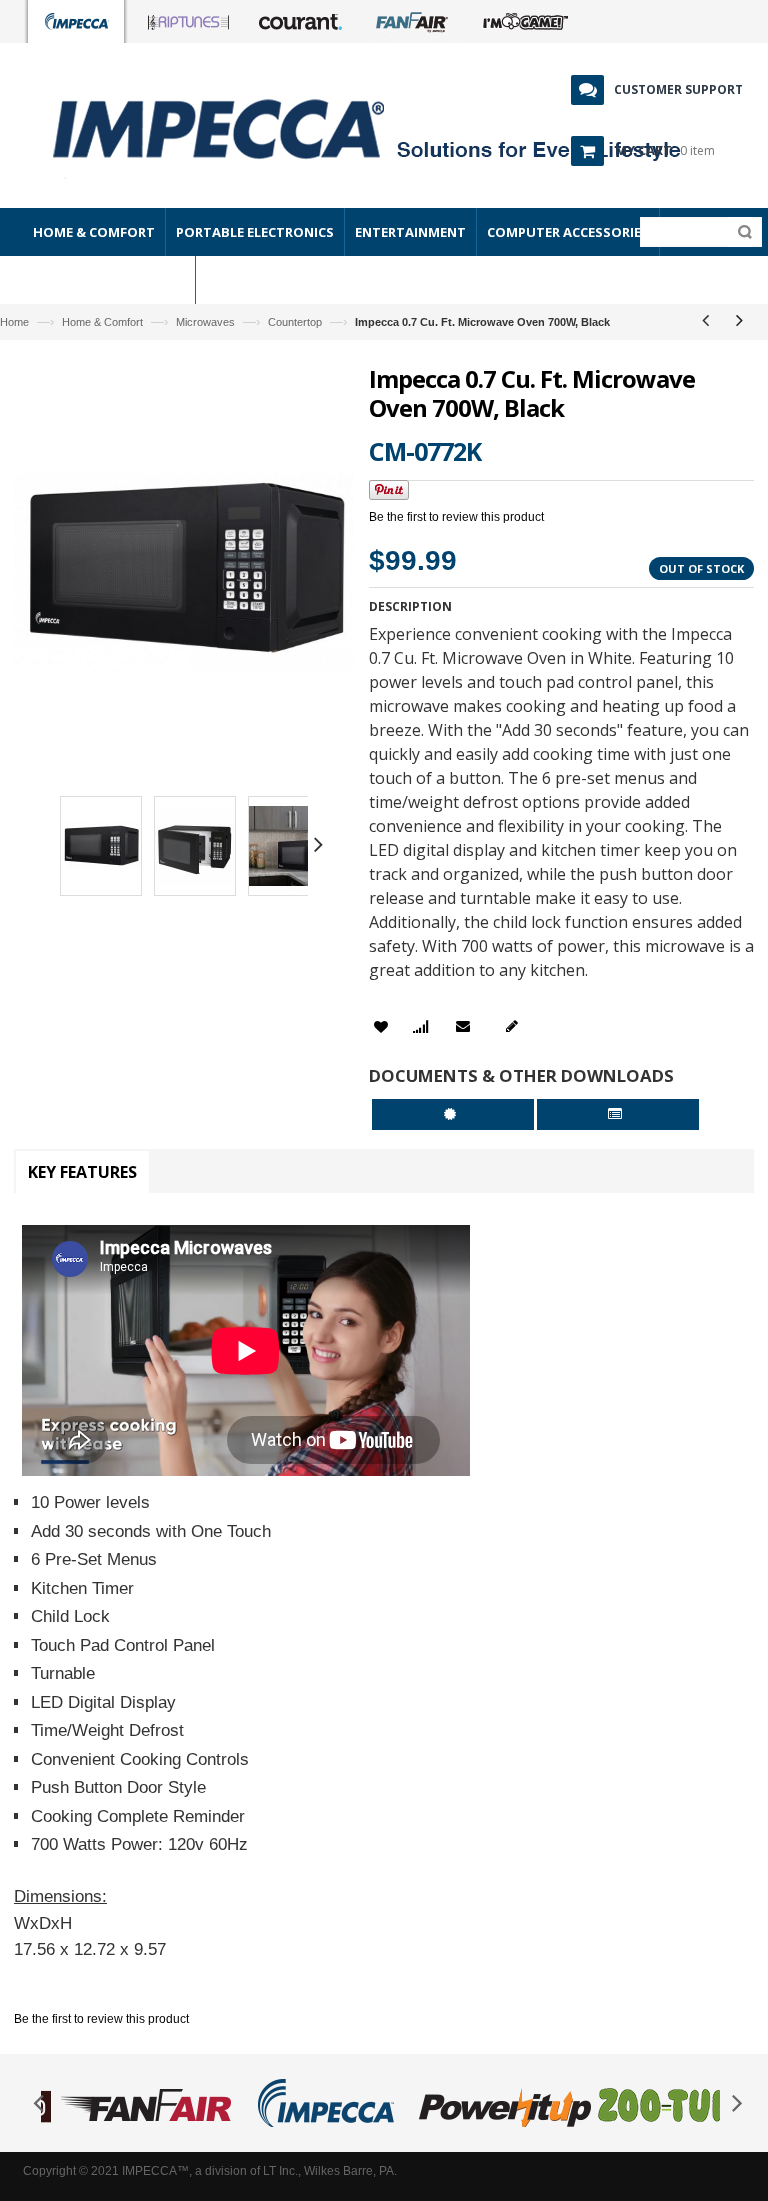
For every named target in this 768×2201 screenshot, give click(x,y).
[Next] (739, 320)
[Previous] (705, 320)
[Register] (515, 1026)
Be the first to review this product (456, 517)
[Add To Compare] (420, 1028)
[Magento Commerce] (189, 128)
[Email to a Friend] (466, 1026)
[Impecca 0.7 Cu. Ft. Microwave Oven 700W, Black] (101, 849)
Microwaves (205, 322)
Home (14, 322)
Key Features (82, 1172)
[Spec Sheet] (618, 1114)
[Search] (740, 232)
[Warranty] (453, 1114)
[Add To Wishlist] (381, 1027)
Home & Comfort (102, 322)
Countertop (295, 322)
